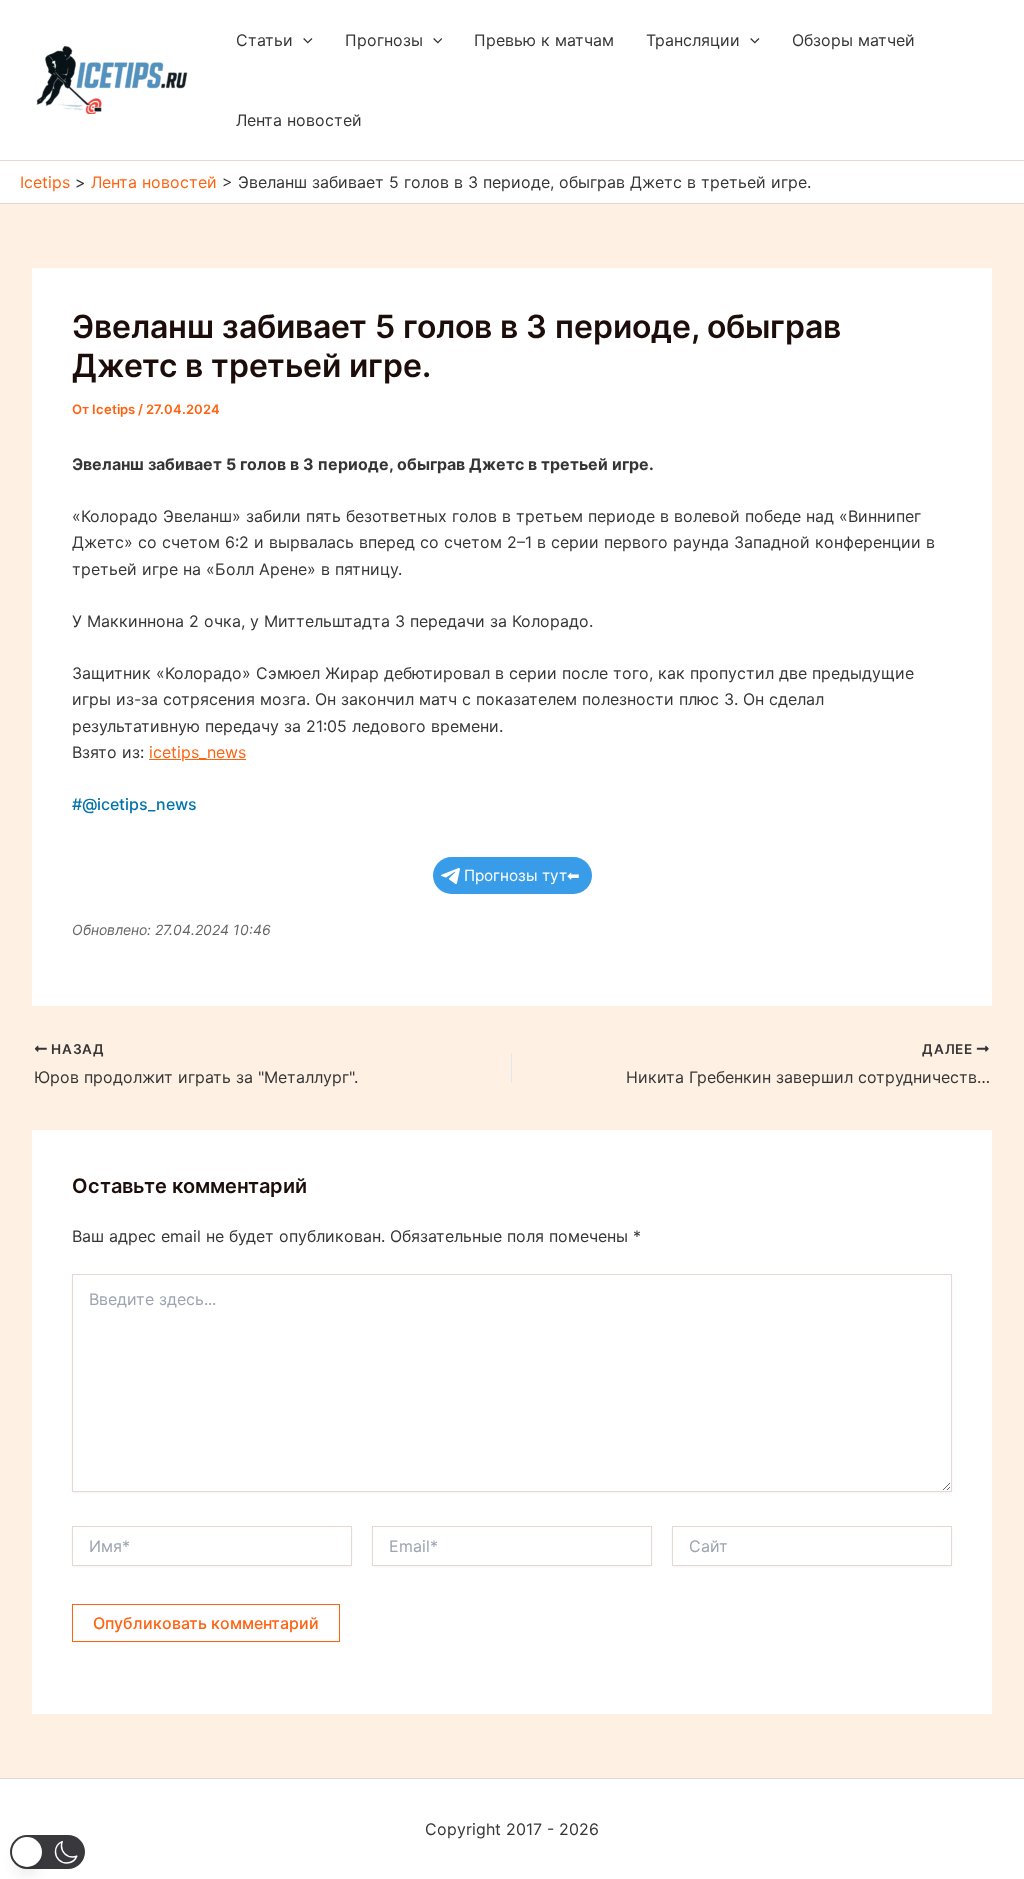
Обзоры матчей (853, 40)
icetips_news (197, 752)
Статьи (264, 40)
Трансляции (693, 40)
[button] (303, 40)
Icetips (45, 182)
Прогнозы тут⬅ (522, 875)
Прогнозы (384, 40)
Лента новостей (299, 120)
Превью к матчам (544, 40)
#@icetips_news (134, 804)
